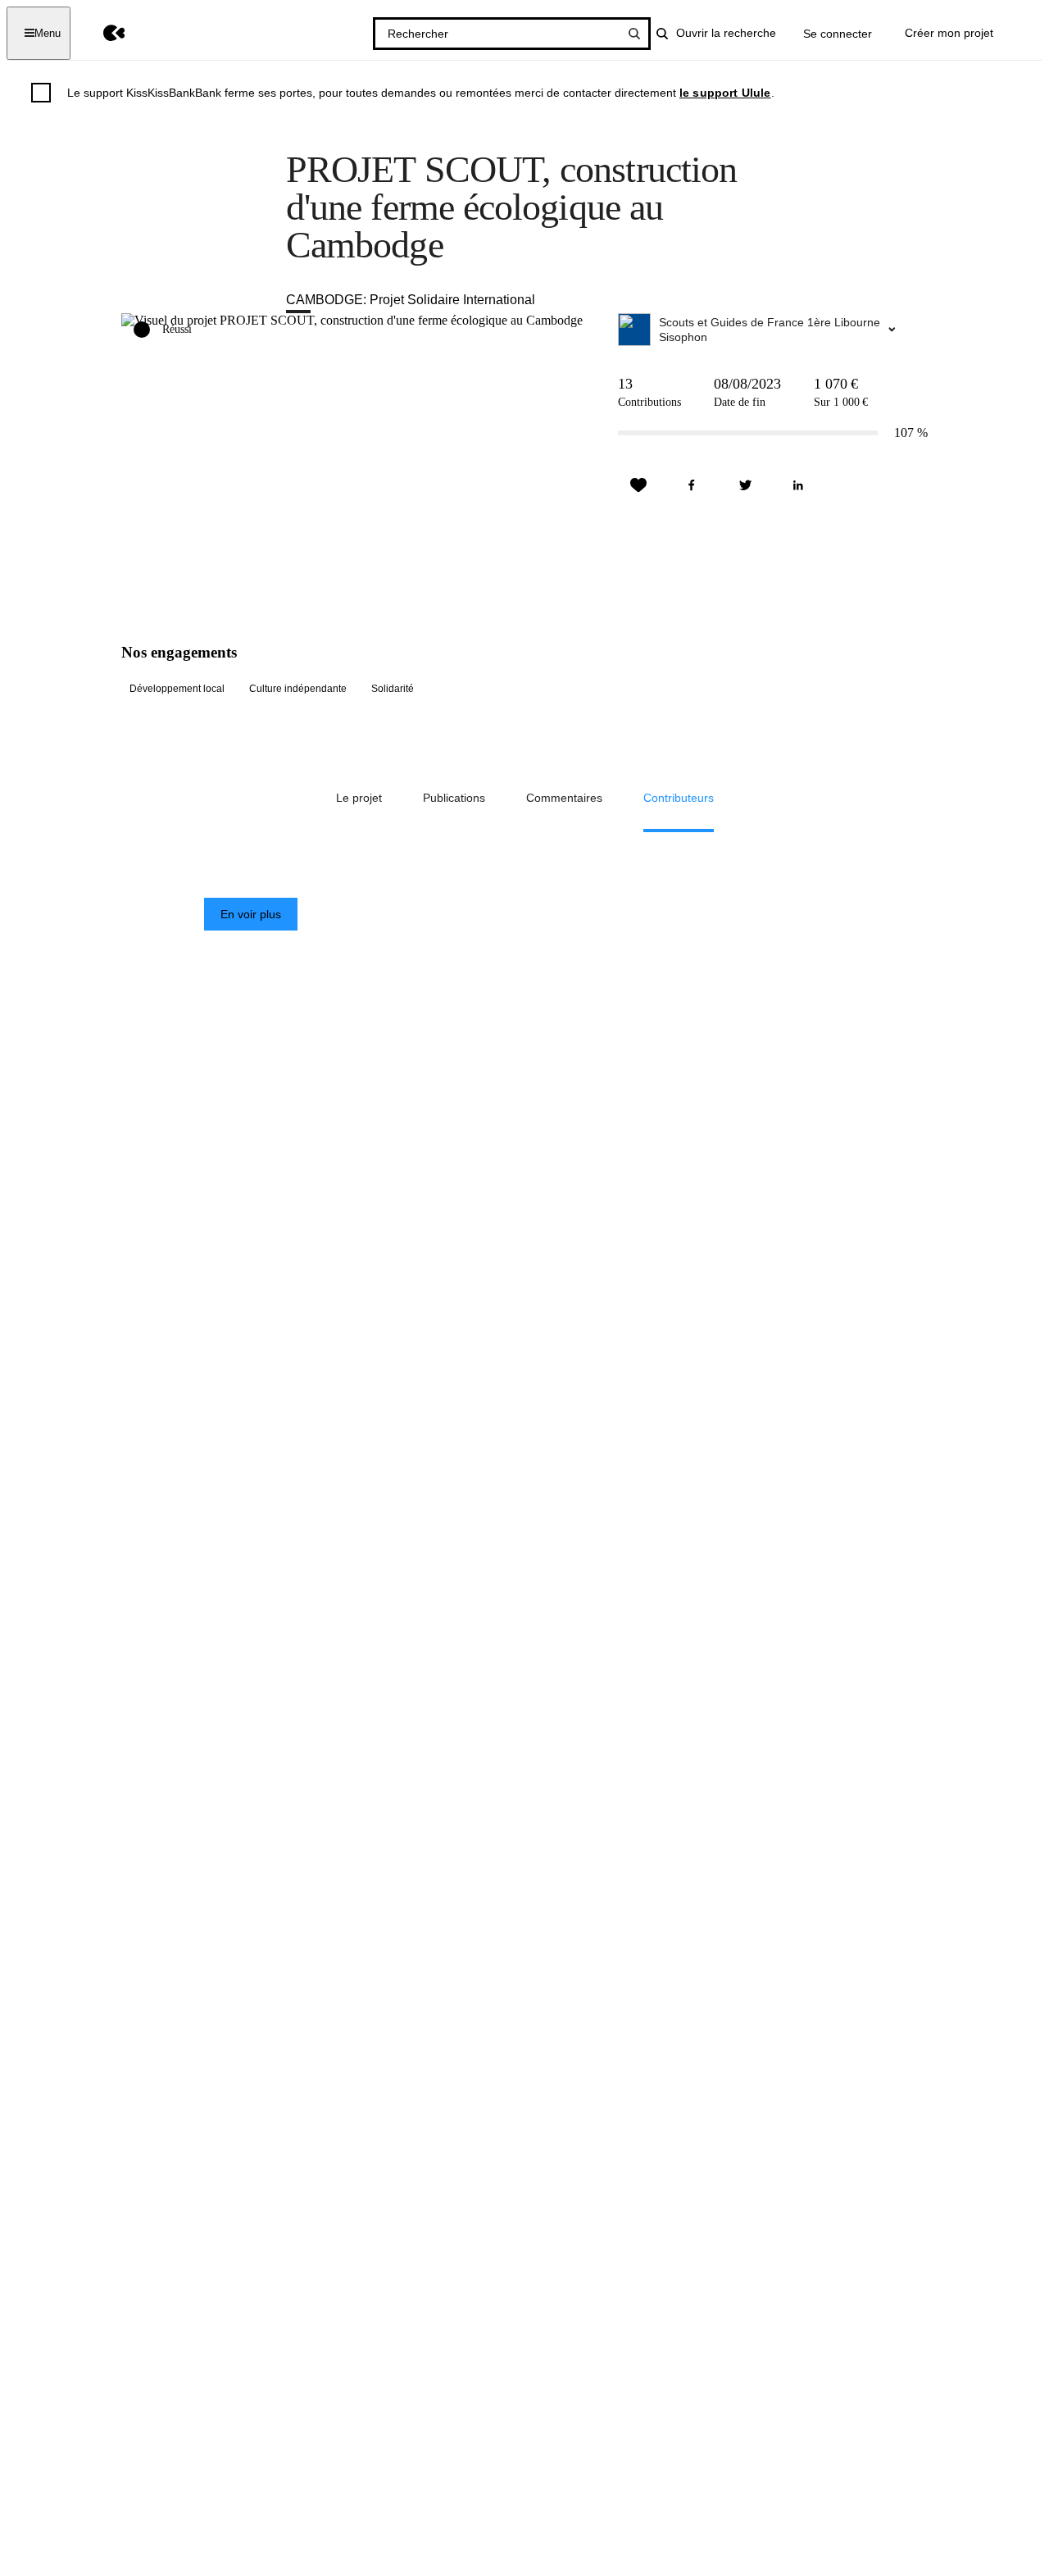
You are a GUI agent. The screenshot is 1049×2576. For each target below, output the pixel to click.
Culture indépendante (298, 689)
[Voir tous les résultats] (634, 34)
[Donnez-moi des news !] (638, 485)
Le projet (359, 798)
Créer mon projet (949, 33)
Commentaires (564, 798)
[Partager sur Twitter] (745, 485)
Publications (454, 798)
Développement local (177, 689)
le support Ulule (725, 93)
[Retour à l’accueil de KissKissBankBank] (102, 33)
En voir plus (251, 914)
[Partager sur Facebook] (692, 485)
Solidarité (393, 689)
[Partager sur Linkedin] (798, 485)
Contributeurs (679, 798)
